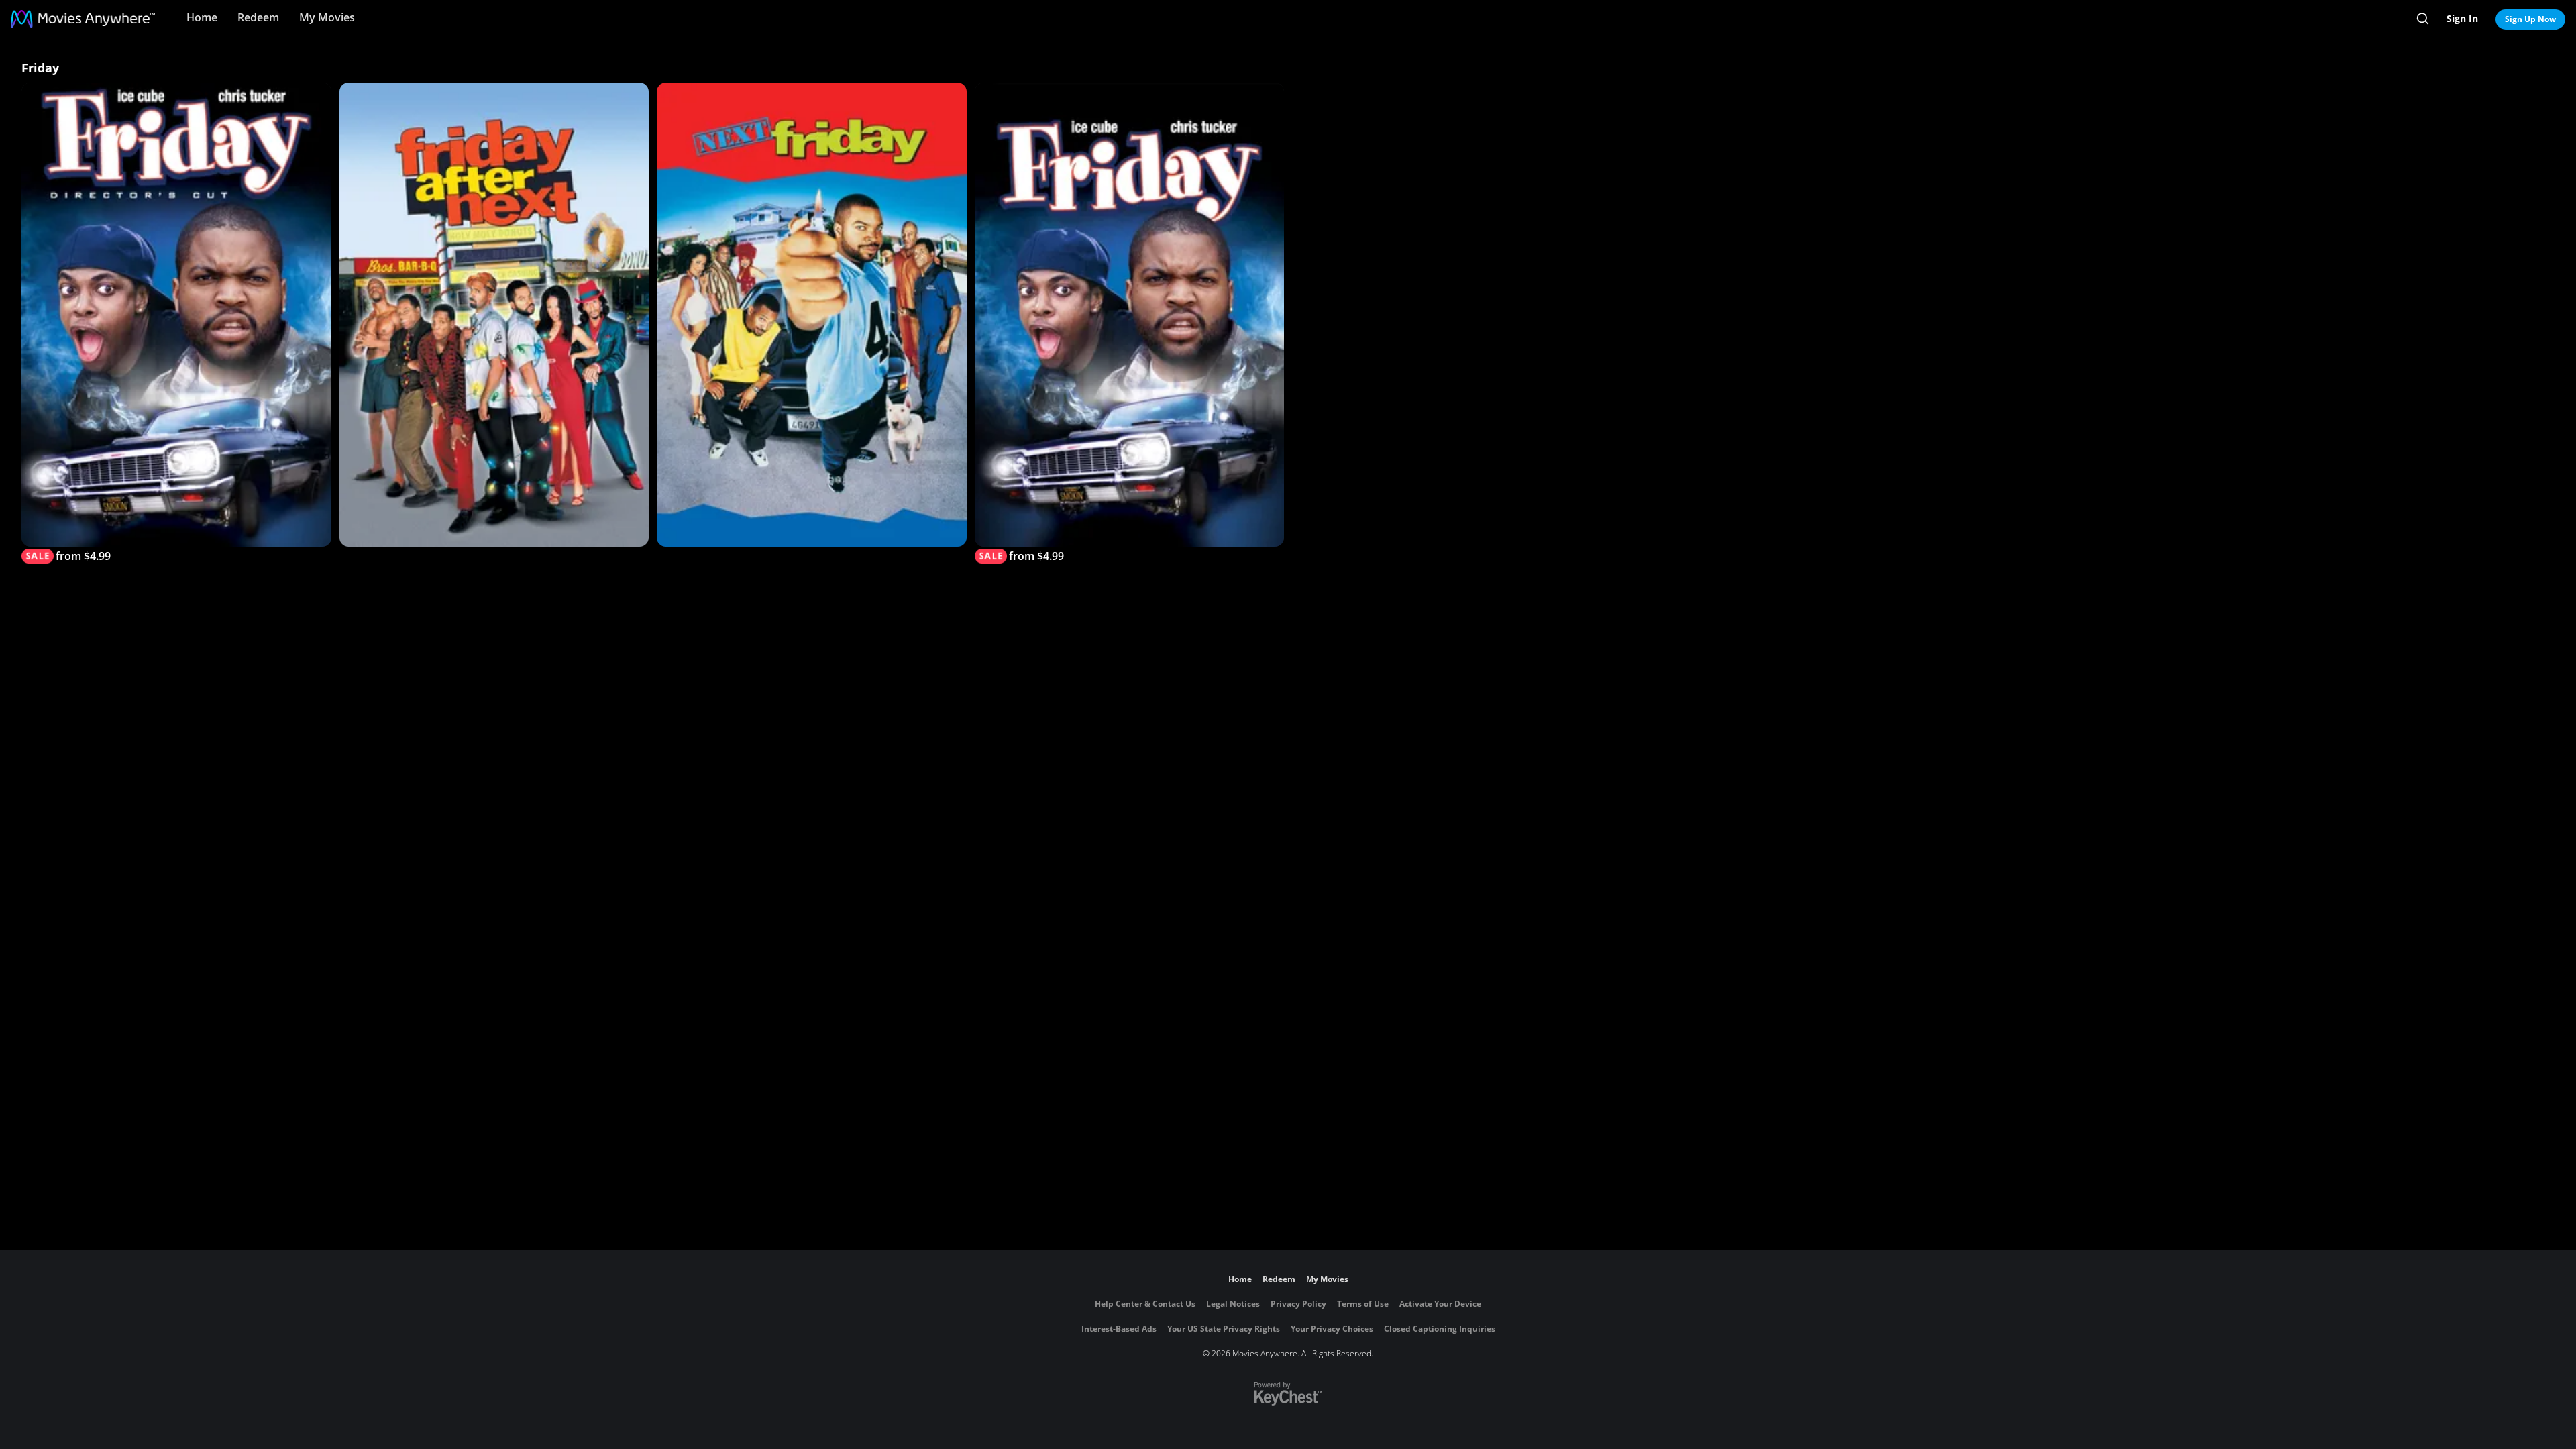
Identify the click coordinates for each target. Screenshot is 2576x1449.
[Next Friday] (812, 315)
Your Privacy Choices (1332, 1329)
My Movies (327, 17)
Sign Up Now (2530, 19)
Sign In (2462, 18)
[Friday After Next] (494, 315)
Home (202, 17)
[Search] (2423, 19)
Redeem (258, 17)
